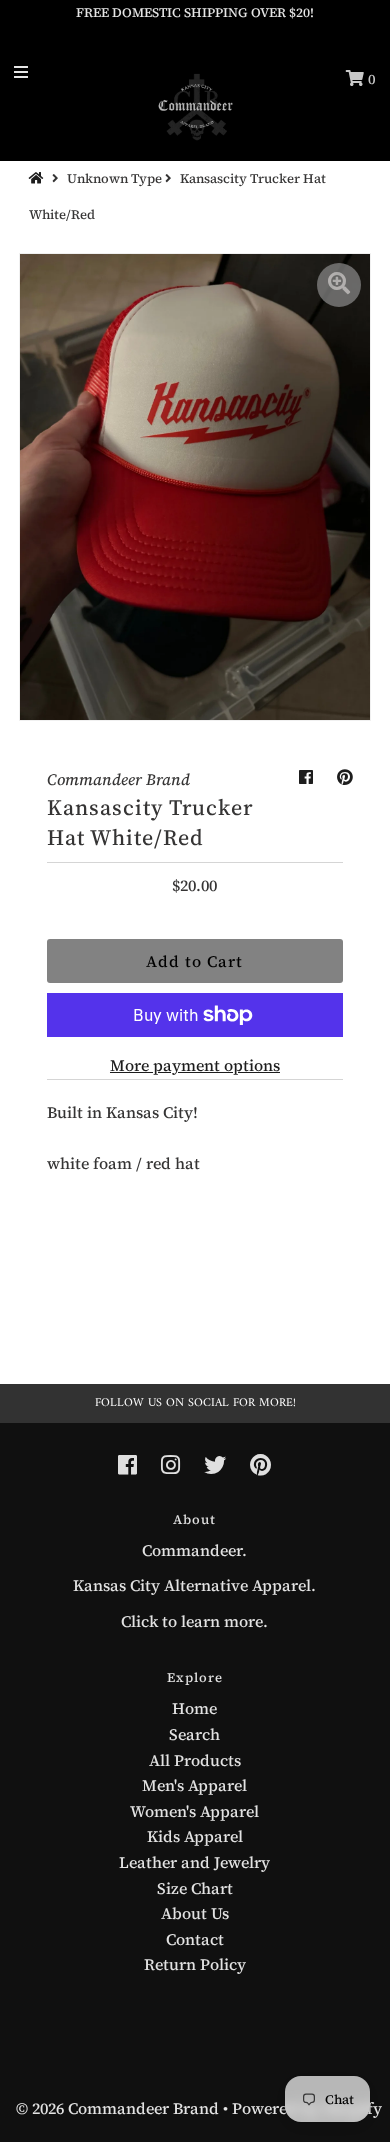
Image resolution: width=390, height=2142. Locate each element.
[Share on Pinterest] (345, 777)
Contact (195, 1939)
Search (194, 1734)
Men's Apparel (194, 1785)
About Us (195, 1913)
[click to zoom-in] (339, 285)
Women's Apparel (194, 1811)
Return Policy (195, 1964)
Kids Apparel (195, 1836)
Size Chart (195, 1888)
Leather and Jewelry (194, 1862)
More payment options (195, 1065)
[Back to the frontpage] (39, 178)
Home (194, 1708)
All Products (195, 1760)
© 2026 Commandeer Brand (117, 2108)
